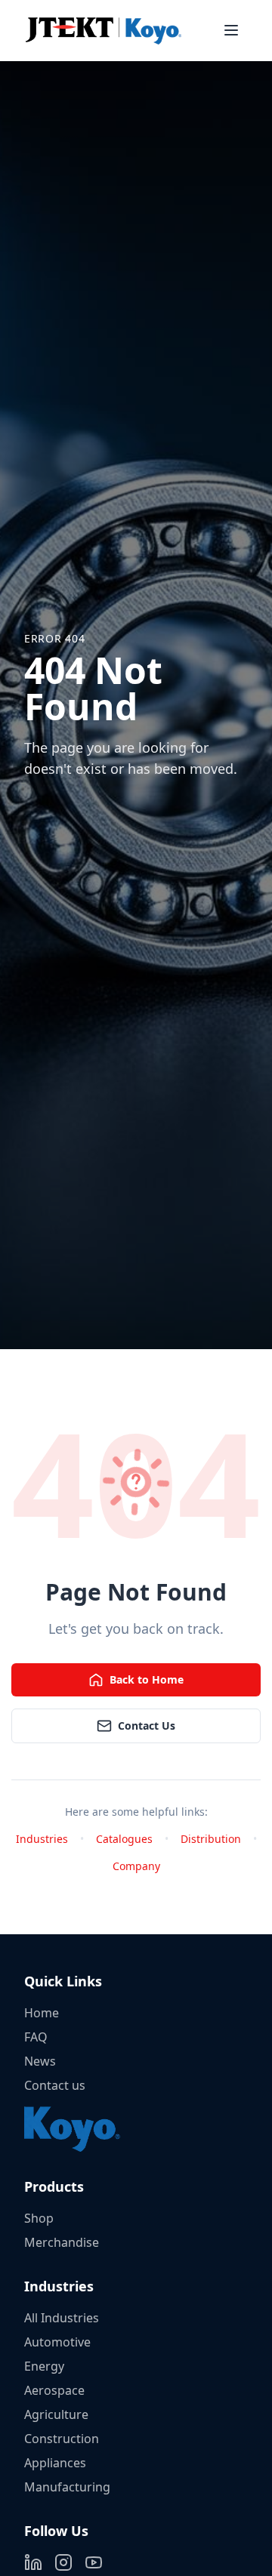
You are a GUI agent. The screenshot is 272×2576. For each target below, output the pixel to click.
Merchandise (62, 2242)
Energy (44, 2366)
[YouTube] (94, 2562)
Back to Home (147, 1679)
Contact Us (147, 1726)
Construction (62, 2439)
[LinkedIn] (33, 2562)
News (40, 2061)
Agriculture (56, 2414)
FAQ (36, 2037)
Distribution (211, 1839)
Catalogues (124, 1839)
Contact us (55, 2085)
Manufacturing (67, 2487)
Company (136, 1866)
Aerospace (54, 2390)
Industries (42, 1839)
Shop (39, 2218)
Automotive (57, 2342)
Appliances (55, 2463)
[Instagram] (63, 2562)
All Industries (62, 2318)
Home (42, 2013)
